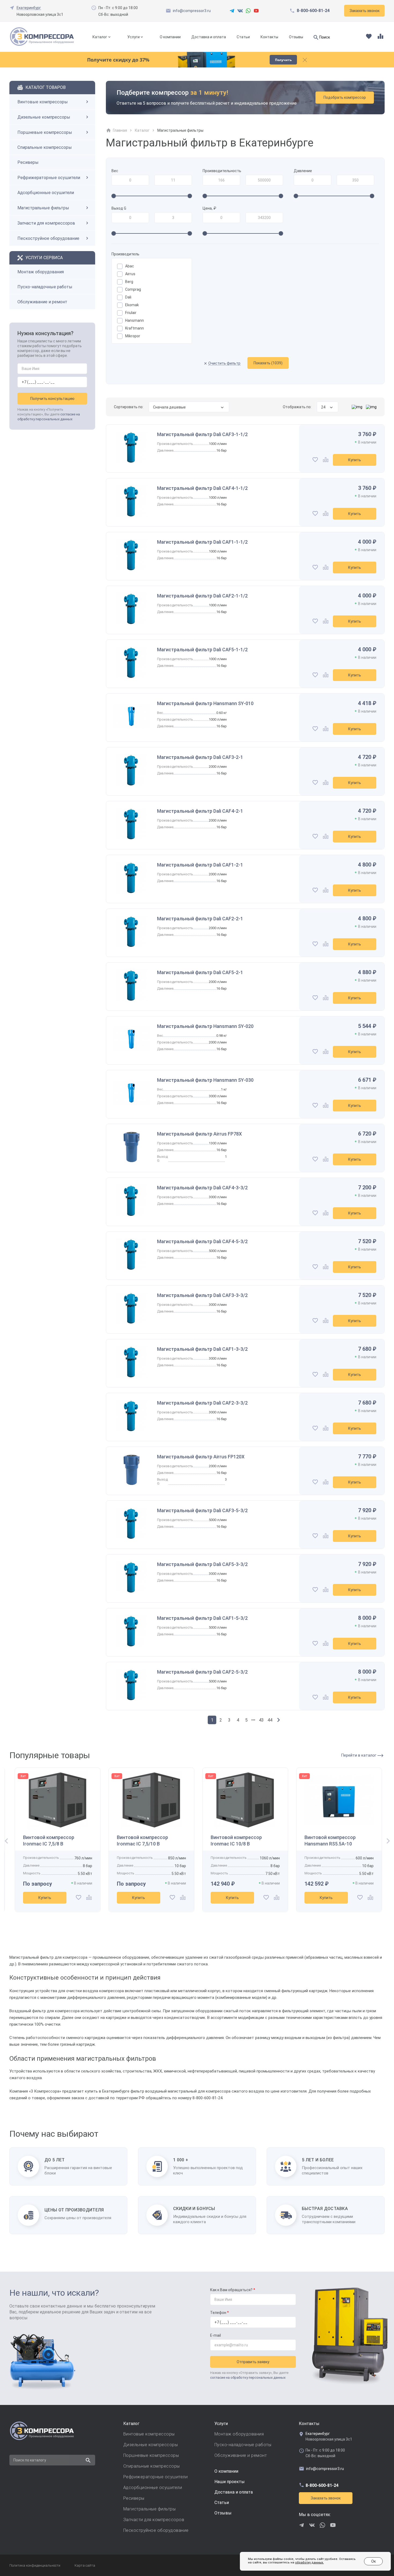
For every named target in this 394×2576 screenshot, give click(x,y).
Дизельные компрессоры (44, 117)
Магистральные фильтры (43, 208)
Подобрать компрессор (345, 97)
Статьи (243, 37)
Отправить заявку (253, 2362)
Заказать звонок (326, 2498)
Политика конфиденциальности (35, 2565)
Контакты (269, 37)
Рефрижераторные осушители (49, 178)
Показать (268, 363)
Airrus (130, 274)
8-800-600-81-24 (313, 11)
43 (261, 1720)
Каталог (100, 37)
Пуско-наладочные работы (45, 287)
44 (270, 1720)
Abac (130, 266)
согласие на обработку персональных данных (248, 2378)
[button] (5, 1841)
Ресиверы (28, 162)
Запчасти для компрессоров (46, 223)
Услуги (133, 37)
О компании (170, 37)
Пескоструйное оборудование (48, 238)
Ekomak (132, 305)
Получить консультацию (52, 399)
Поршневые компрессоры (45, 132)
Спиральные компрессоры (45, 147)
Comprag (133, 289)
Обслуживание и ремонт (42, 302)
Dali (128, 297)
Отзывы (296, 37)
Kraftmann (135, 328)
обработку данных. (309, 2562)
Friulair (131, 313)
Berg (129, 282)
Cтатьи (222, 2503)
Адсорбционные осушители (46, 193)
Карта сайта (85, 2565)
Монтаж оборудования (41, 272)
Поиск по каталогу (30, 2460)
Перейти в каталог (359, 1755)
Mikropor (133, 336)
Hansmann (135, 320)
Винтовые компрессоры (43, 102)
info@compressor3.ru (192, 11)
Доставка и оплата (209, 37)
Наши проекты (230, 2482)
